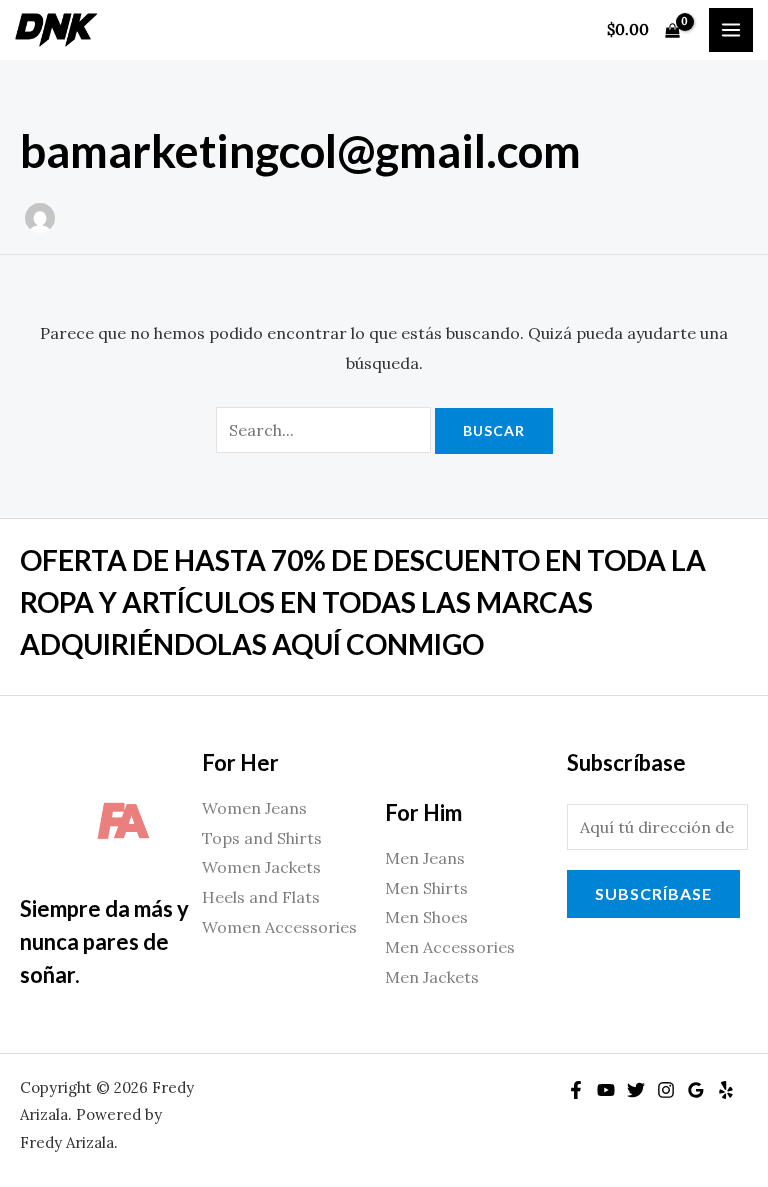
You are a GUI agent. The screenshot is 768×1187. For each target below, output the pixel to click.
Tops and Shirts (262, 838)
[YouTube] (606, 1090)
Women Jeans (254, 808)
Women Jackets (261, 867)
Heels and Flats (261, 897)
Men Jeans (425, 858)
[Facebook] (576, 1090)
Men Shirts (426, 888)
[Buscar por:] (325, 430)
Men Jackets (432, 977)
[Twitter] (636, 1090)
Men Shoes (426, 917)
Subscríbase (653, 893)
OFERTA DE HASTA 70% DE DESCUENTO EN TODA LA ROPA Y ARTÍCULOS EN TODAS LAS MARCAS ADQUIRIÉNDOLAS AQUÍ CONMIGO (363, 602)
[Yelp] (726, 1090)
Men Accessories (450, 947)
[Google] (696, 1090)
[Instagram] (666, 1090)
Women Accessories (279, 927)
